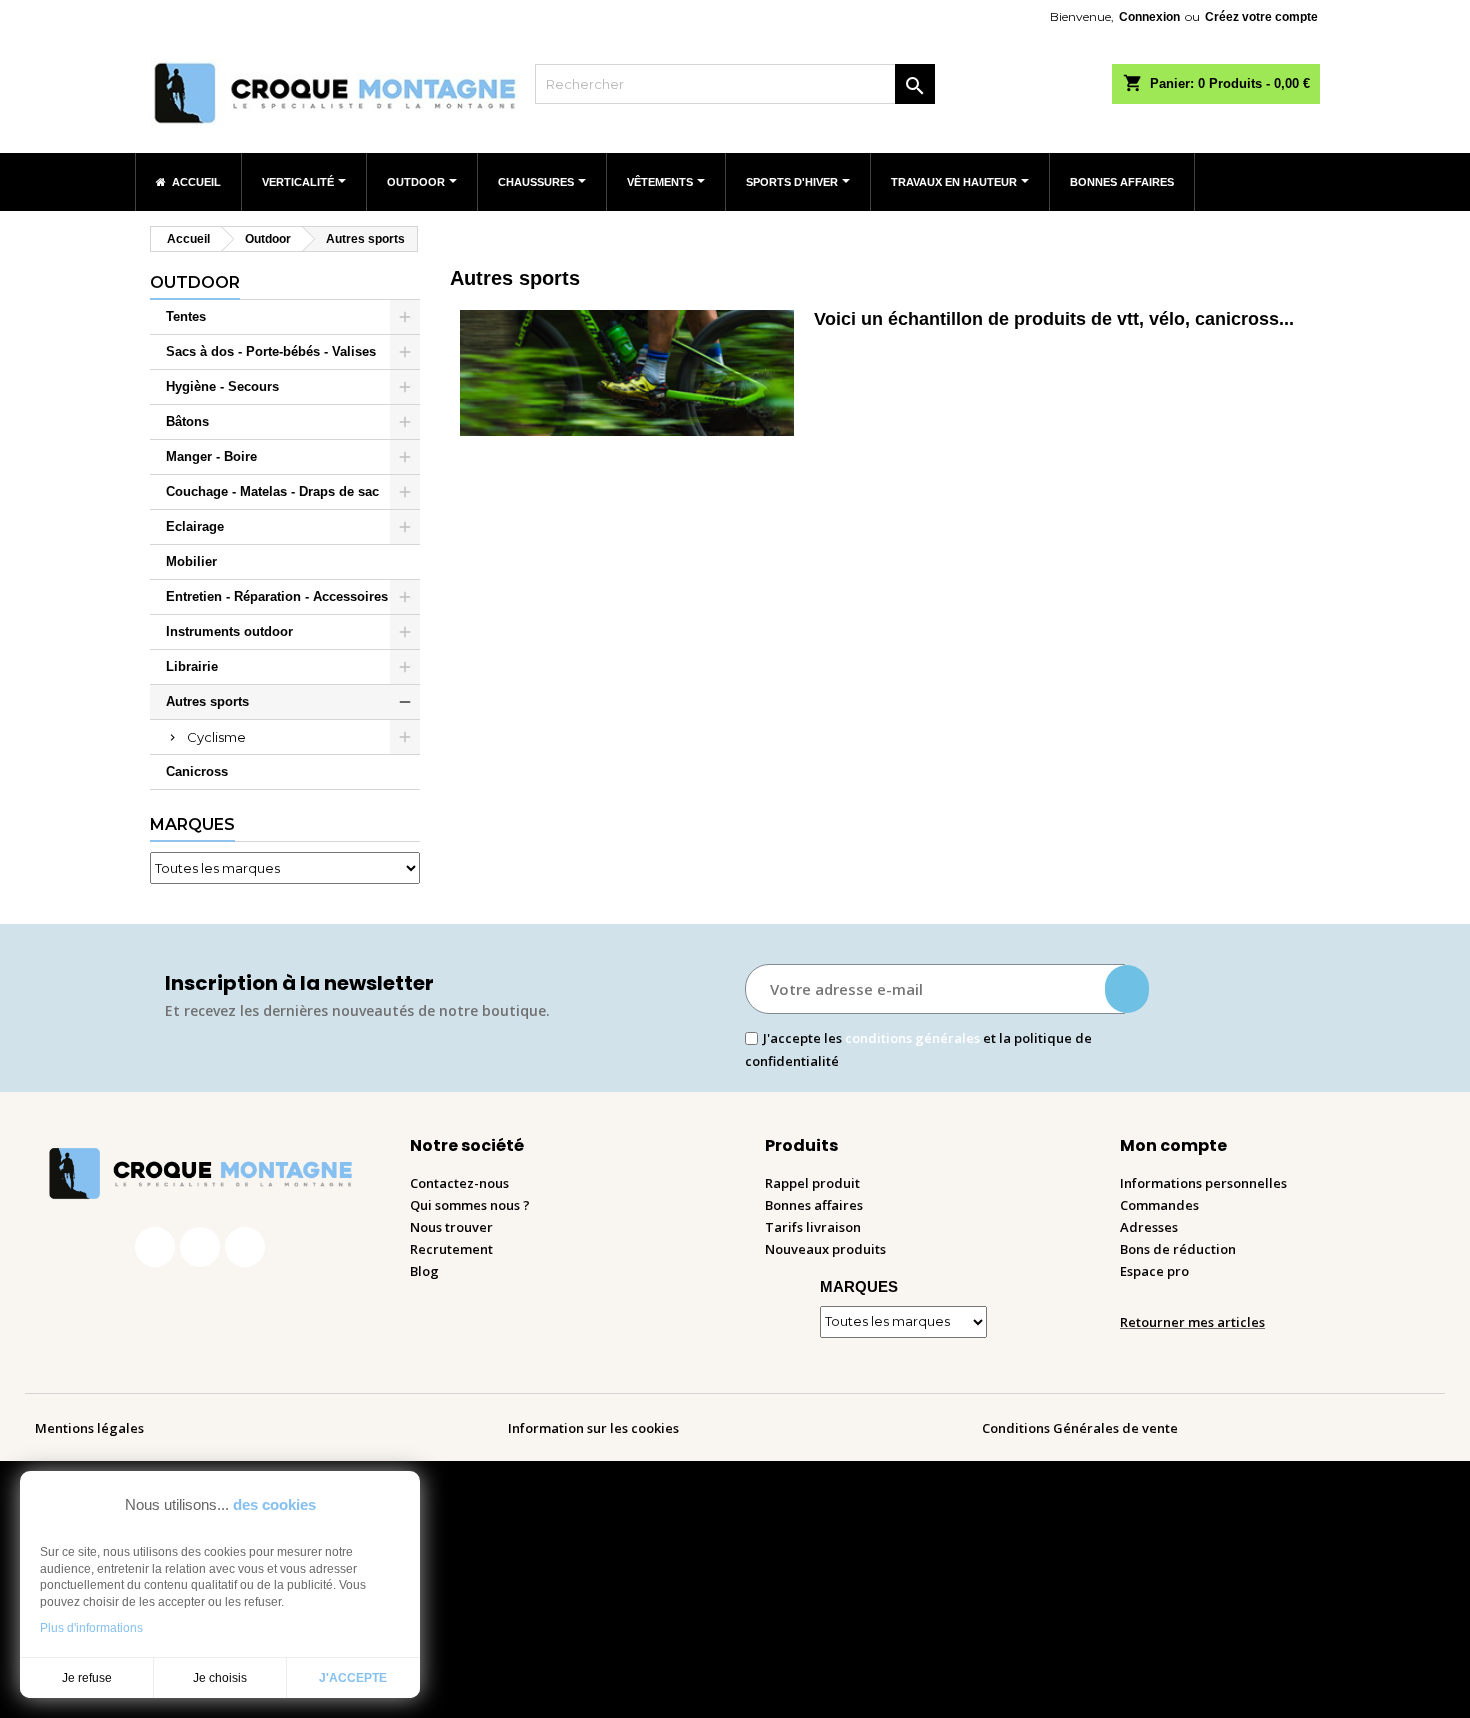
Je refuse (87, 1678)
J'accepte (353, 1678)
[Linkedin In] (245, 1247)
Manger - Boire (211, 456)
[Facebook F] (155, 1247)
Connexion (1149, 17)
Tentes (186, 316)
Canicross (197, 771)
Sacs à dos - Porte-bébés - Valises (271, 351)
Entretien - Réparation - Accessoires (277, 596)
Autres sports (207, 701)
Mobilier (191, 561)
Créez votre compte (1261, 17)
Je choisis (220, 1678)
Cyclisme (216, 737)
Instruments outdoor (229, 631)
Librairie (192, 666)
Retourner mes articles (1192, 1322)
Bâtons (187, 421)
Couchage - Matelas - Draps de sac (272, 491)
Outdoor (195, 282)
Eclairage (195, 526)
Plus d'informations (91, 1628)
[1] (1127, 989)
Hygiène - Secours (222, 386)
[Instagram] (200, 1247)
